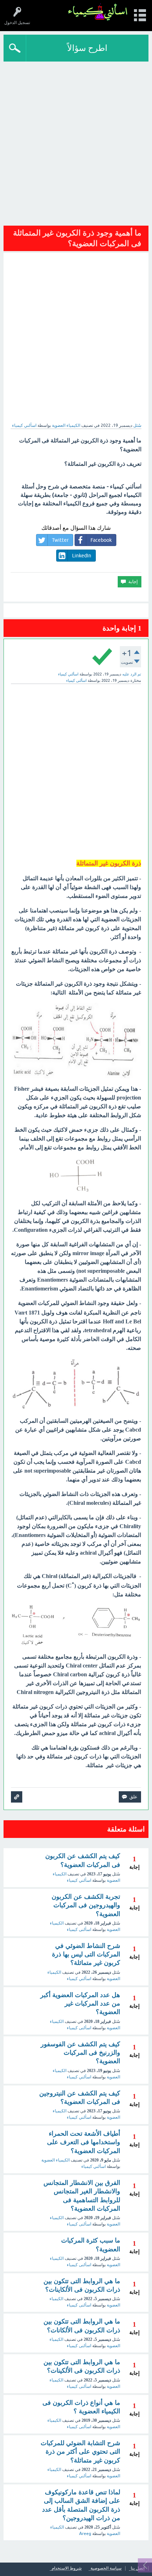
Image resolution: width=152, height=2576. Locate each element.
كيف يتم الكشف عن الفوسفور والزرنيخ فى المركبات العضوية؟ (80, 2053)
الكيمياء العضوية (66, 425)
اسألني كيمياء (79, 1880)
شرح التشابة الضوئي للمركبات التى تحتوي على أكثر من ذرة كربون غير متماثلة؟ (80, 2452)
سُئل (137, 425)
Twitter (60, 540)
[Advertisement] (76, 141)
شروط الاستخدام (67, 2568)
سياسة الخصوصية (106, 2568)
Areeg (85, 2534)
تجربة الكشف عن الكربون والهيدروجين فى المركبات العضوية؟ (86, 1905)
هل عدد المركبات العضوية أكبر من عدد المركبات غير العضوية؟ (80, 2004)
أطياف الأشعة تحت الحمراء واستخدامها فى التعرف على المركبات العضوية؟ (84, 2142)
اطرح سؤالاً (87, 48)
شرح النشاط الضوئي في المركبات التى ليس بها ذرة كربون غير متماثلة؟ (86, 1954)
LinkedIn (82, 556)
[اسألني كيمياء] (98, 12)
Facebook (101, 540)
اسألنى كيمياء (79, 1930)
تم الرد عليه (132, 674)
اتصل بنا (138, 2568)
